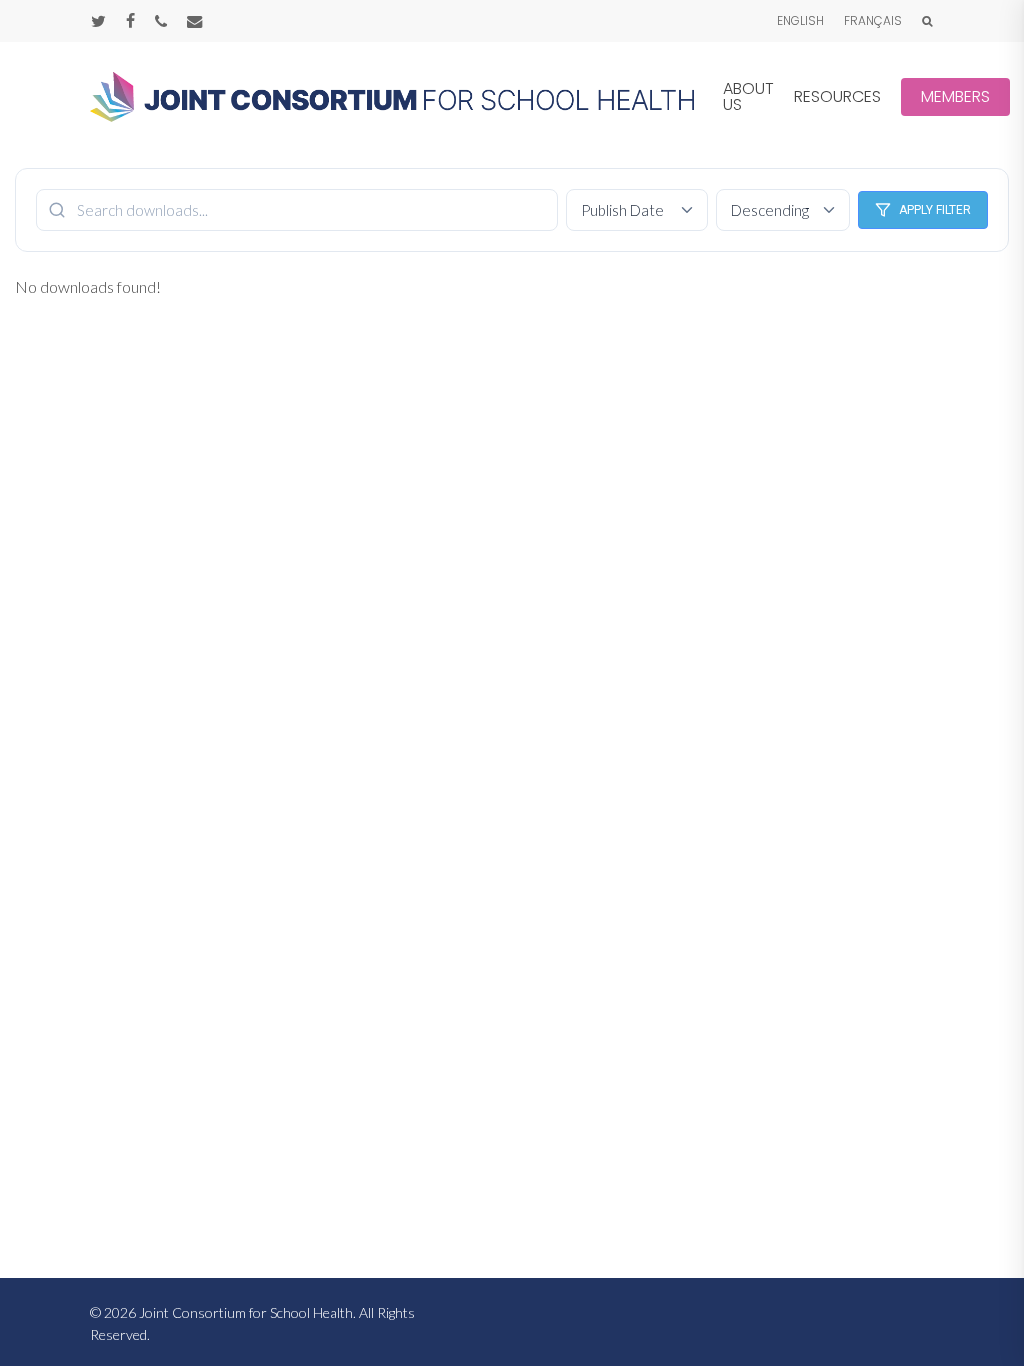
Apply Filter (935, 210)
